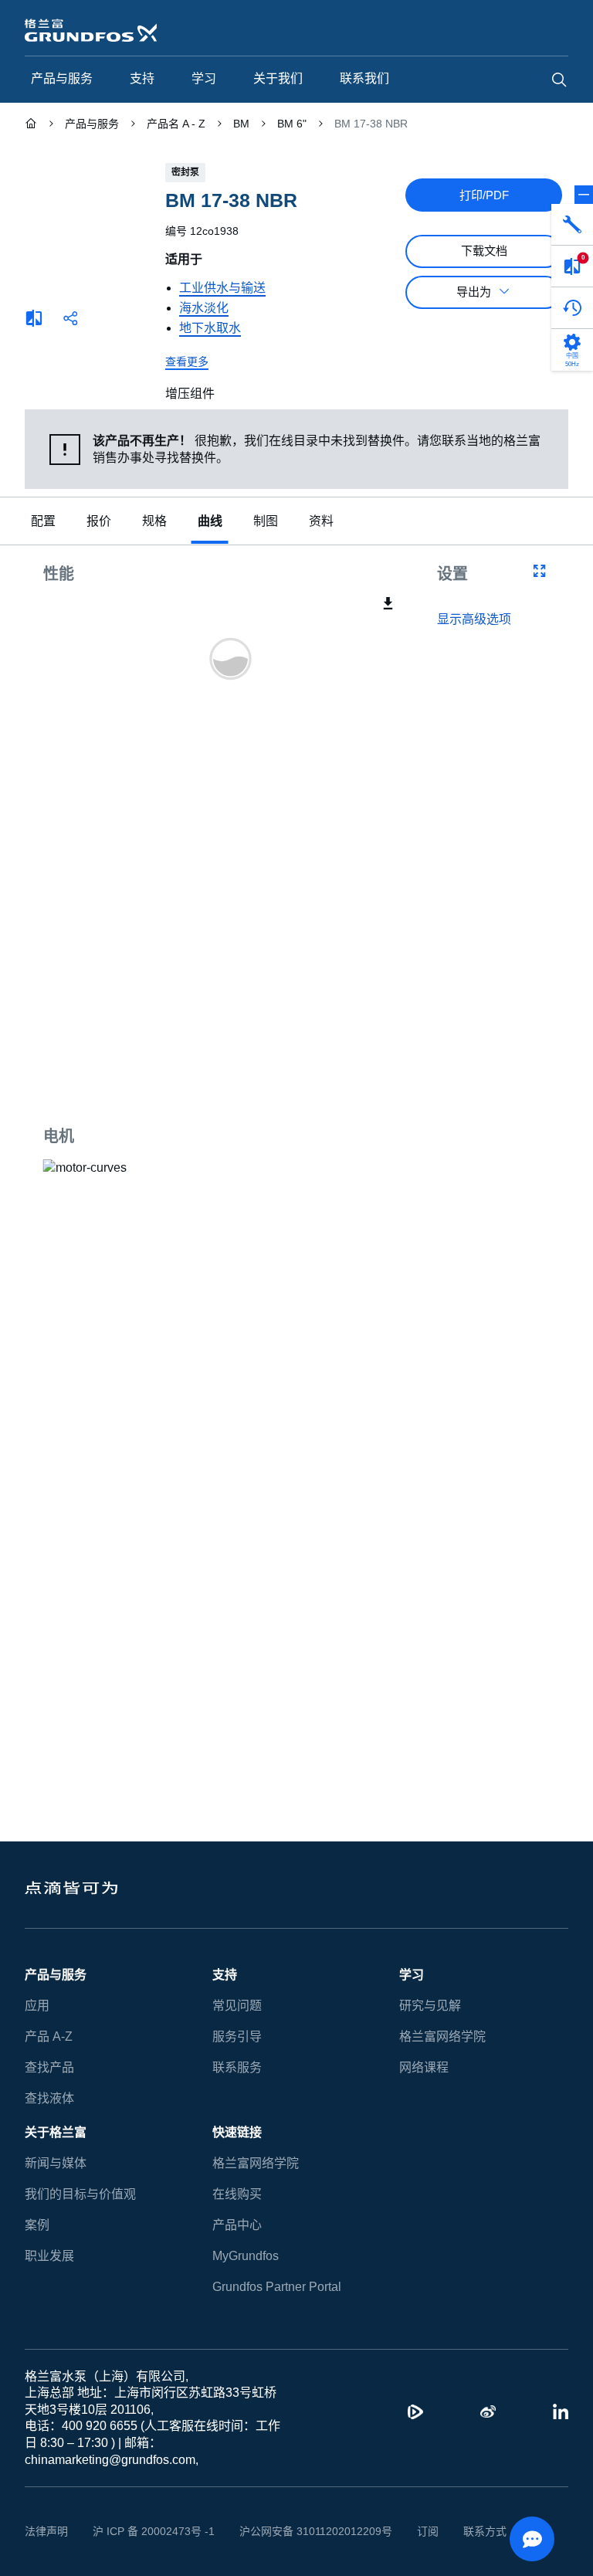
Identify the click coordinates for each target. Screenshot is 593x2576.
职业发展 (49, 2256)
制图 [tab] (266, 522)
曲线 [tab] (210, 522)
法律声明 (46, 2531)
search (559, 80)
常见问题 (237, 2006)
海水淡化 (204, 308)
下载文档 (484, 251)
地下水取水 (210, 328)
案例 (37, 2225)
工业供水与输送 (222, 288)
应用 (37, 2006)
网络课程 (424, 2067)
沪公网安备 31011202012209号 (316, 2531)
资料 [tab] (321, 522)
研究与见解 (430, 2006)
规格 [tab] (154, 522)
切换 (584, 195)
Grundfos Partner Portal (277, 2287)
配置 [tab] (43, 522)
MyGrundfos (246, 2256)
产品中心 (237, 2225)
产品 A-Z (49, 2036)
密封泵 (185, 172)
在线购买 (237, 2194)
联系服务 (237, 2067)
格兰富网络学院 (442, 2036)
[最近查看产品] (572, 308)
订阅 (428, 2531)
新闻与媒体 (56, 2163)
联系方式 (485, 2531)
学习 (412, 1975)
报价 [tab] (99, 522)
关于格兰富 (56, 2132)
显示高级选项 (474, 619)
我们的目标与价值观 (80, 2194)
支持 (225, 1975)
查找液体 (49, 2098)
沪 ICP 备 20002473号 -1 (154, 2531)
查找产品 (49, 2067)
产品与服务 (56, 1975)
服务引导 (237, 2036)
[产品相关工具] (572, 225)
